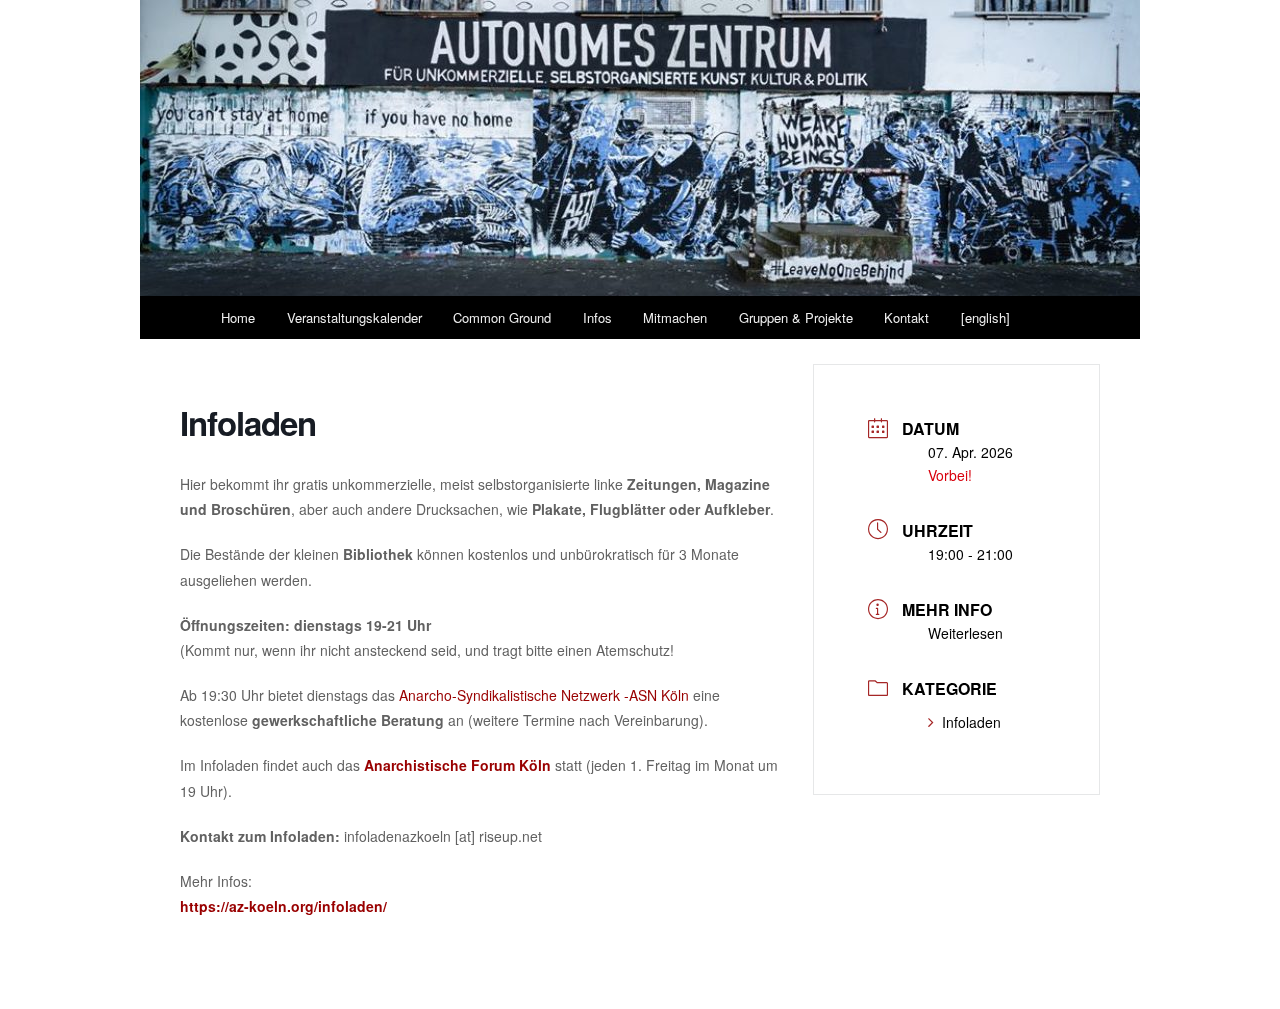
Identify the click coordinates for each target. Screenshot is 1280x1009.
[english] (985, 317)
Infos (597, 317)
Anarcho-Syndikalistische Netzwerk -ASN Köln (544, 695)
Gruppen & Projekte (796, 317)
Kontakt (906, 317)
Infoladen (971, 722)
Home (238, 317)
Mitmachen (675, 317)
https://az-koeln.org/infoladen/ (283, 906)
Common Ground (502, 317)
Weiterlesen (965, 633)
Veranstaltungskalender (354, 317)
